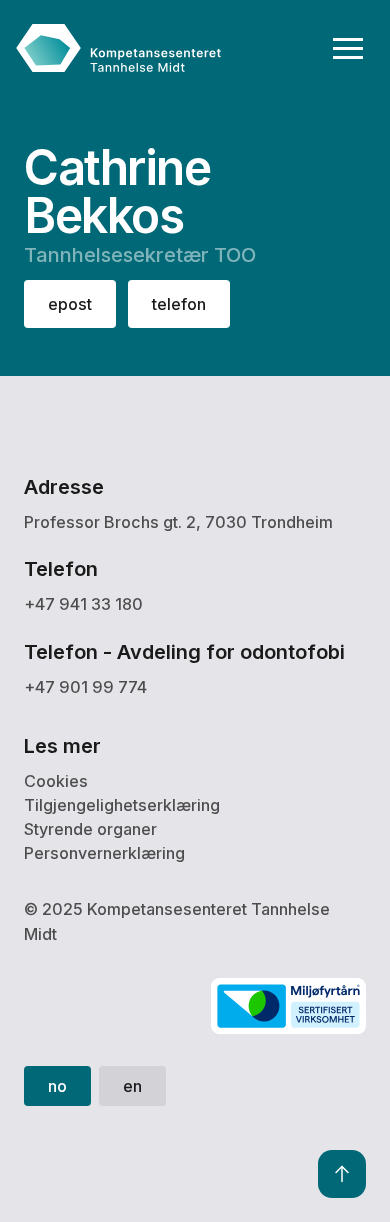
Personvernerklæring (104, 853)
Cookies (56, 781)
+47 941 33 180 (83, 604)
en (132, 1086)
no (57, 1086)
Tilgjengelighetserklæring (122, 805)
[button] (348, 48)
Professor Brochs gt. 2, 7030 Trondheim (178, 522)
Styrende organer (90, 829)
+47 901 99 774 (85, 687)
